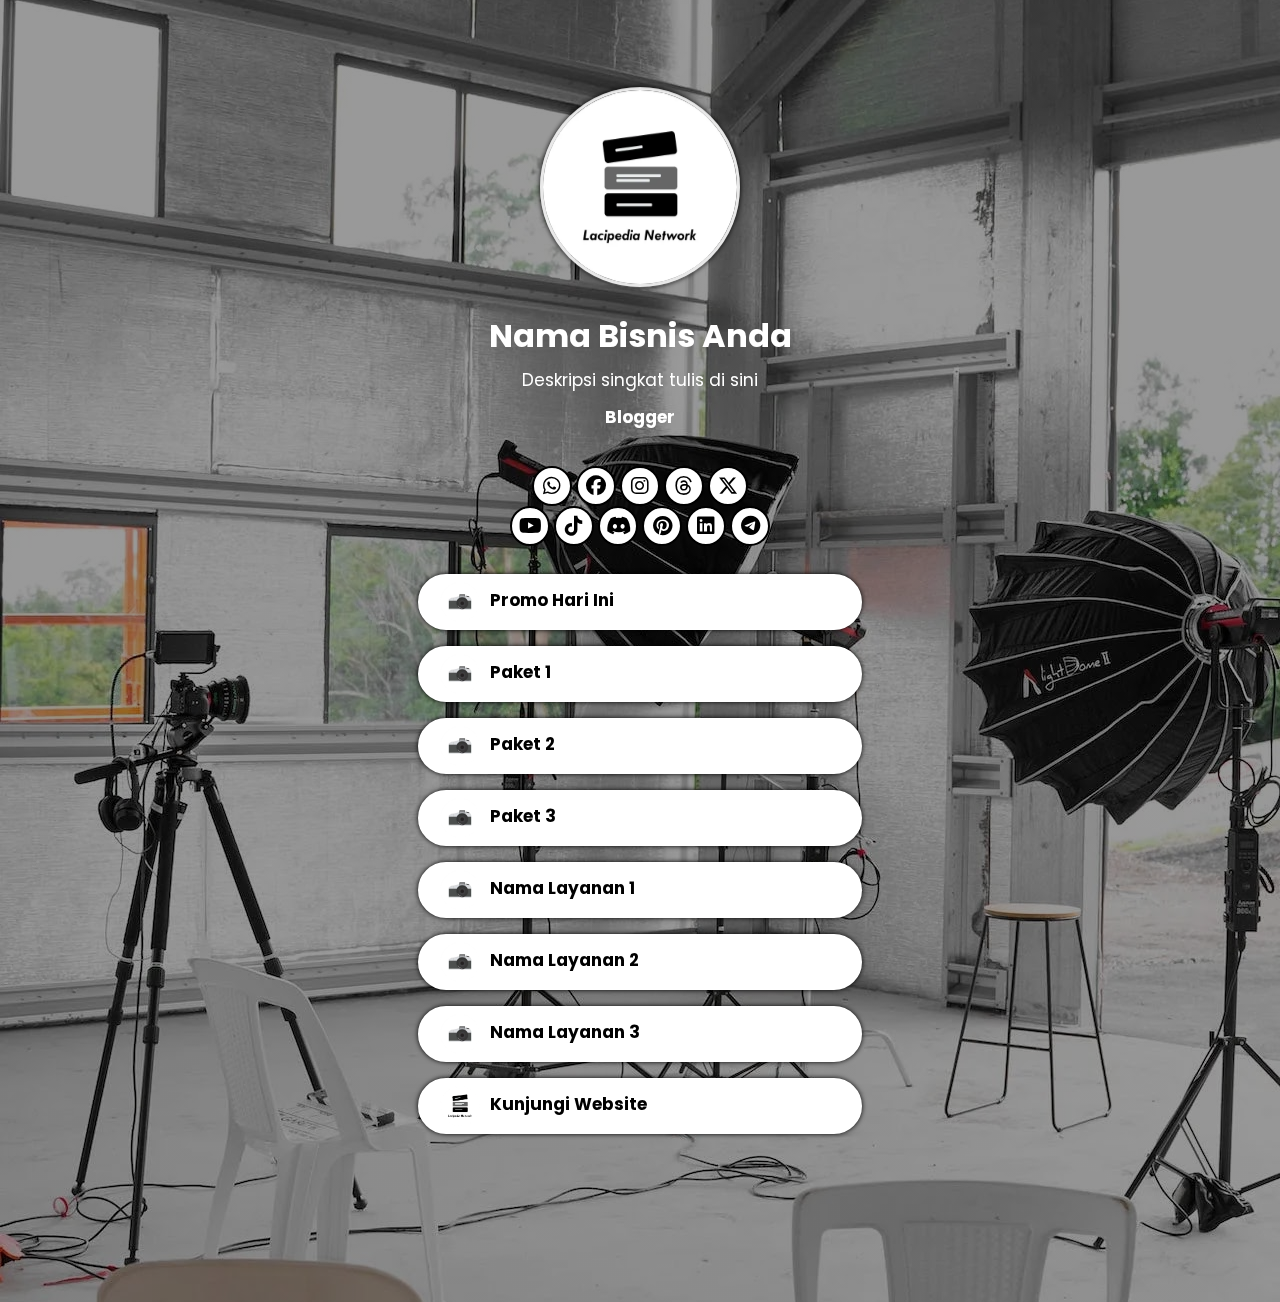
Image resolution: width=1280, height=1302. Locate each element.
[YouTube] (530, 527)
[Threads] (684, 487)
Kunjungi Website (568, 1104)
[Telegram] (750, 527)
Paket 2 (522, 744)
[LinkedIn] (706, 527)
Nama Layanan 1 (562, 888)
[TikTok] (574, 527)
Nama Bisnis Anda (640, 335)
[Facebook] (596, 487)
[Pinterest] (662, 527)
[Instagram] (640, 487)
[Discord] (618, 527)
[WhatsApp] (552, 487)
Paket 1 (520, 672)
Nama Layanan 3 (565, 1032)
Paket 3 (523, 816)
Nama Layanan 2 (564, 960)
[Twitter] (728, 487)
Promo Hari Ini (552, 600)
